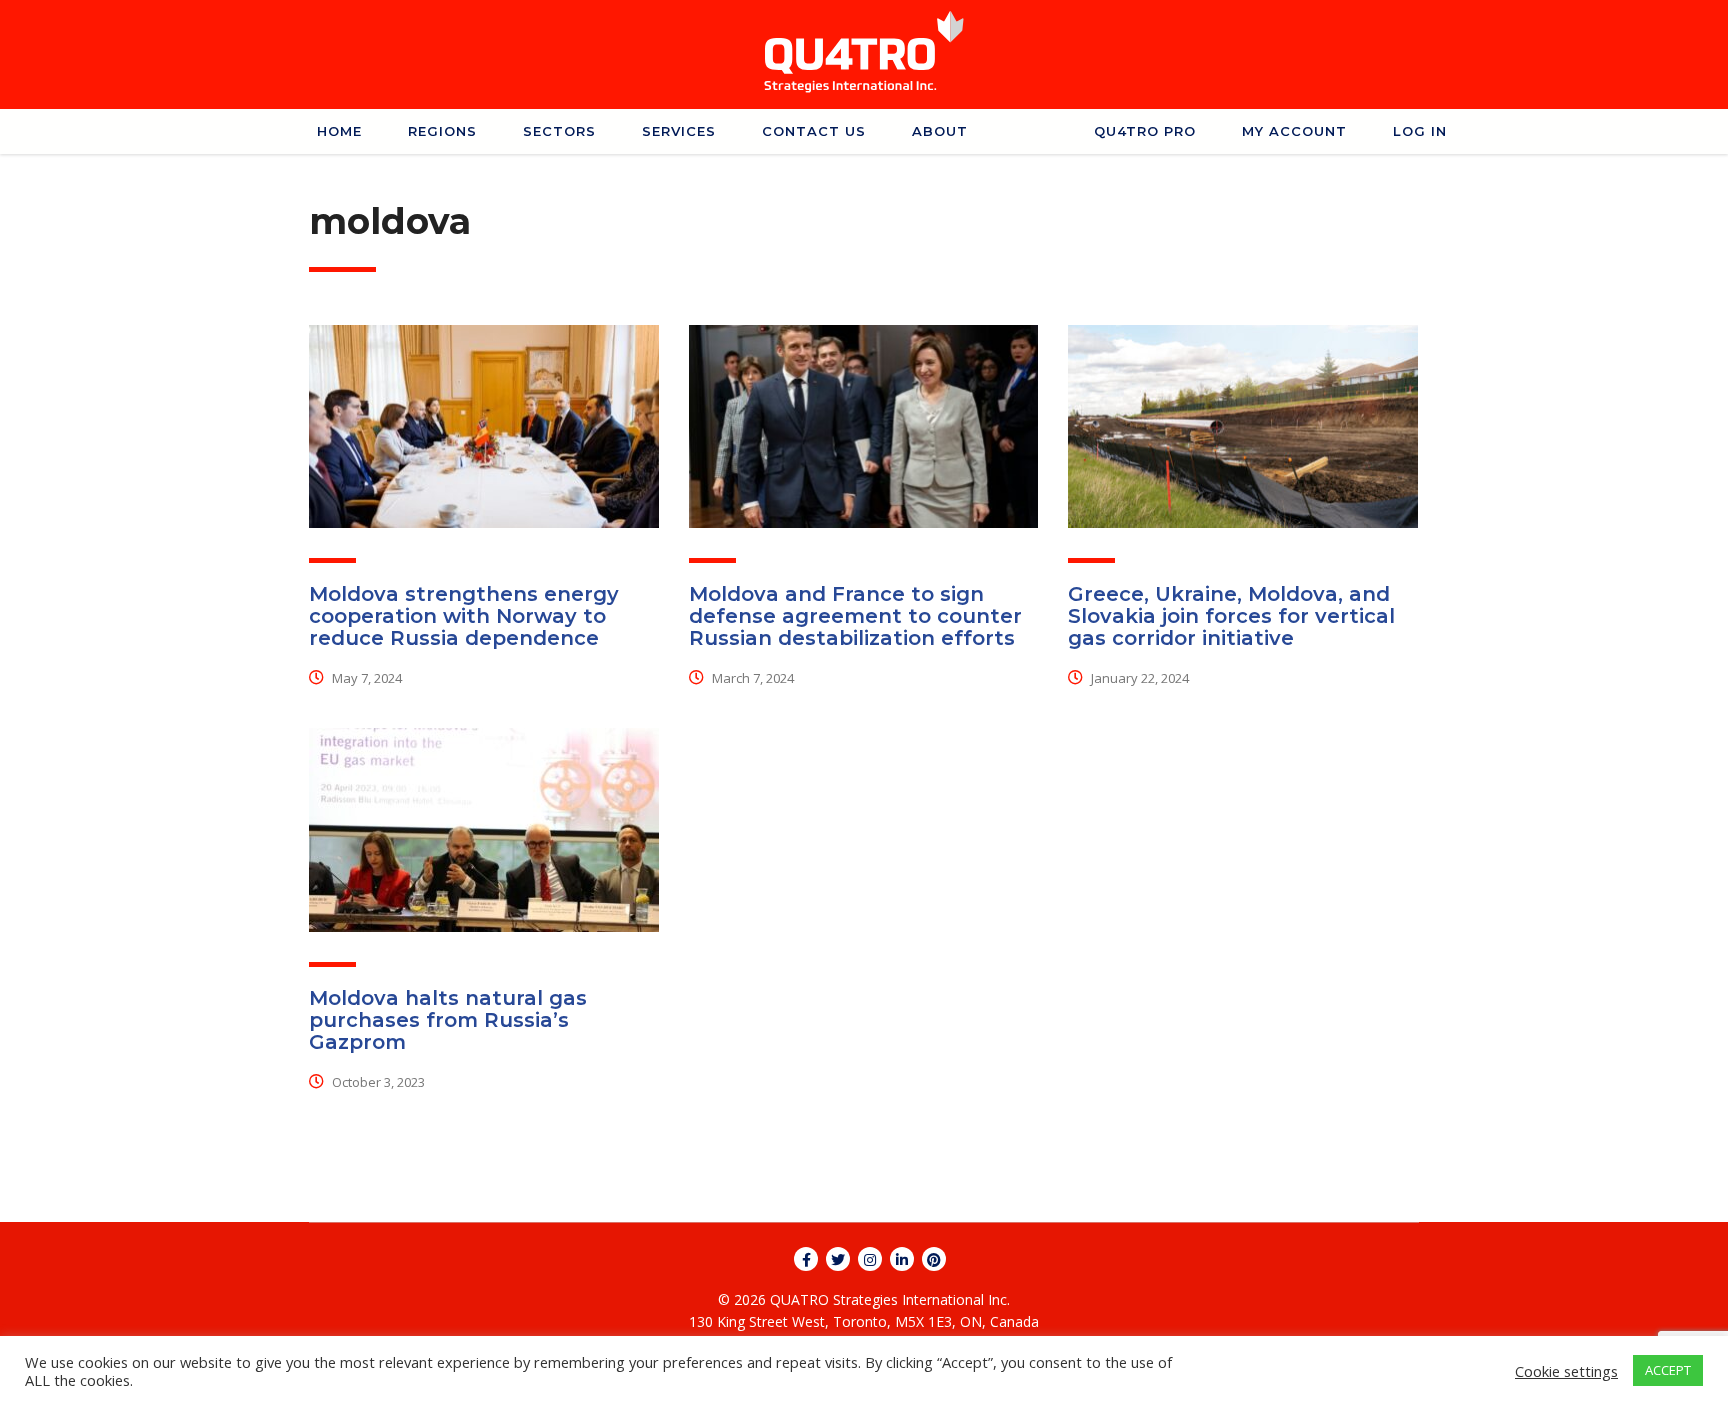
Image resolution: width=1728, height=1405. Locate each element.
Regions (442, 131)
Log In (1420, 131)
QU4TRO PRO (1145, 131)
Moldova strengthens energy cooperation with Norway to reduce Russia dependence (464, 616)
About (940, 131)
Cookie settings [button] (1566, 1371)
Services (679, 131)
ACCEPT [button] (1668, 1370)
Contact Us (814, 131)
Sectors (559, 131)
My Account (1294, 131)
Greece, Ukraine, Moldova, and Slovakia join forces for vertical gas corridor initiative (1231, 616)
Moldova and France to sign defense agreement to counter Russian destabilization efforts (855, 616)
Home (339, 131)
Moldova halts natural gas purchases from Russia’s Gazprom (448, 1020)
